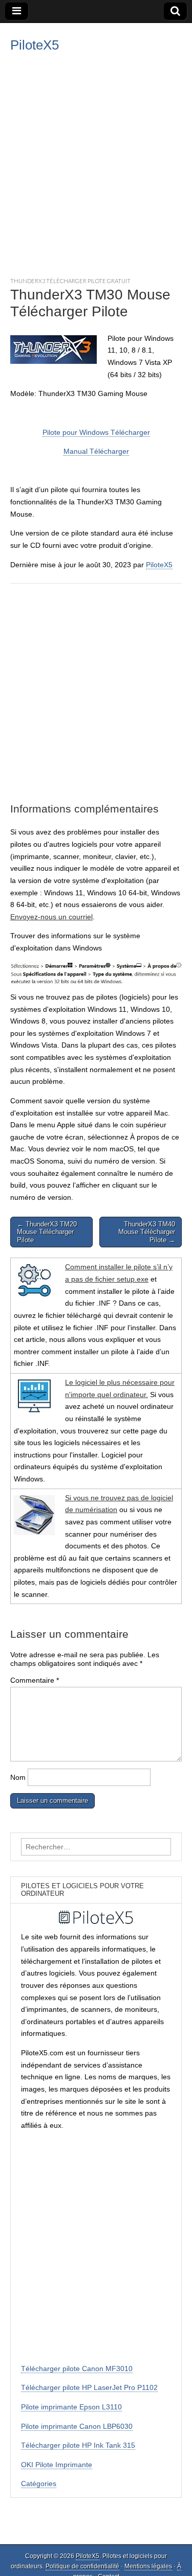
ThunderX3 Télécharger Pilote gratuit (70, 281)
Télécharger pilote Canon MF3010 (77, 2369)
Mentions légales (148, 2566)
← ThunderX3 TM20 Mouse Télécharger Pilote (47, 1232)
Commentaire (35, 1680)
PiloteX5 (35, 45)
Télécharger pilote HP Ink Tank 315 (78, 2445)
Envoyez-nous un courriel (51, 917)
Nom (18, 1777)
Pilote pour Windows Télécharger (96, 432)
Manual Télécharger (96, 451)
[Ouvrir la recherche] (175, 11)
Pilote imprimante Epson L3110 (71, 2407)
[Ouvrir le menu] (17, 11)
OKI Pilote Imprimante (57, 2465)
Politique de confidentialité (82, 2566)
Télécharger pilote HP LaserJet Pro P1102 (89, 2387)
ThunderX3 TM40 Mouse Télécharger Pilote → (147, 1232)
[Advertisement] (96, 163)
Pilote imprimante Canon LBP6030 (77, 2426)
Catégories (39, 2484)
